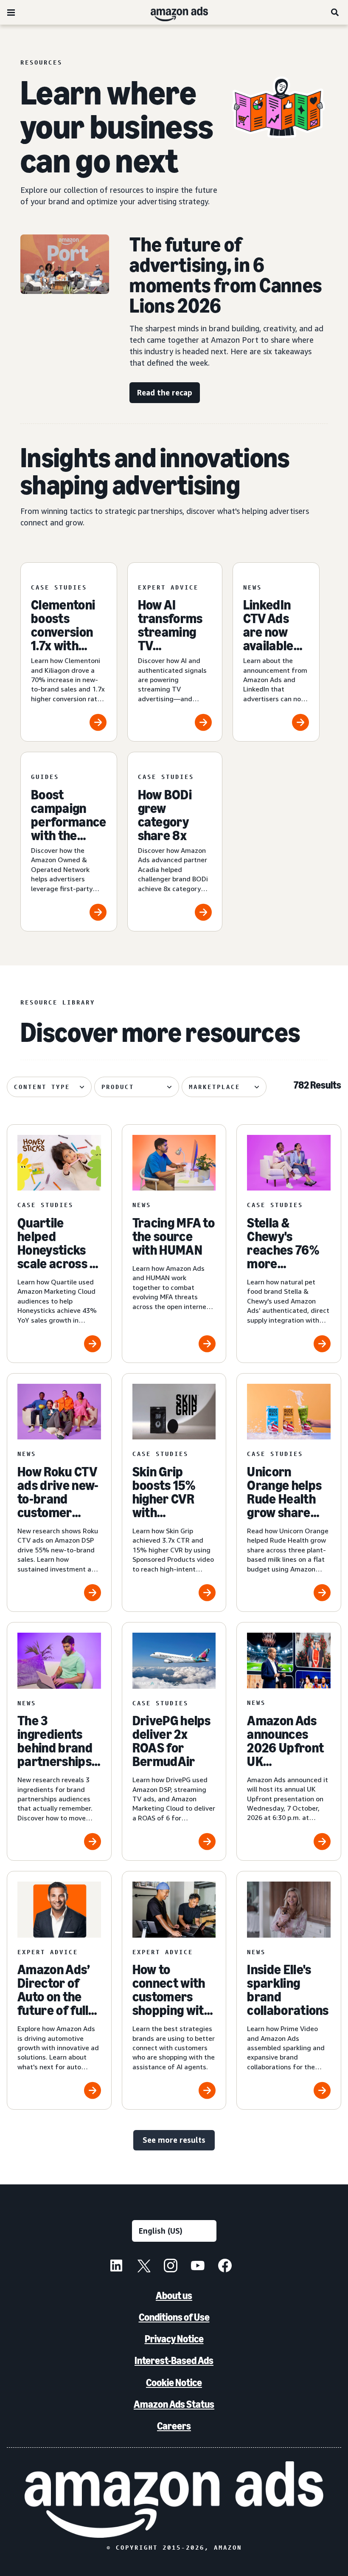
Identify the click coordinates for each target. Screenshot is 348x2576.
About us (174, 2295)
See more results (174, 2140)
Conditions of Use (174, 2317)
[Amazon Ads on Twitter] (143, 2267)
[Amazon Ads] (173, 12)
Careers (174, 2426)
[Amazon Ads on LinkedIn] (116, 2267)
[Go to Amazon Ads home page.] (174, 2500)
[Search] (335, 12)
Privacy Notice (174, 2339)
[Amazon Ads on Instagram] (171, 2267)
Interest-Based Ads (174, 2360)
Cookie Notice (174, 2383)
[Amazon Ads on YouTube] (198, 2267)
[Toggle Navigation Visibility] (11, 13)
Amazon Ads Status (174, 2404)
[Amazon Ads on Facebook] (225, 2267)
